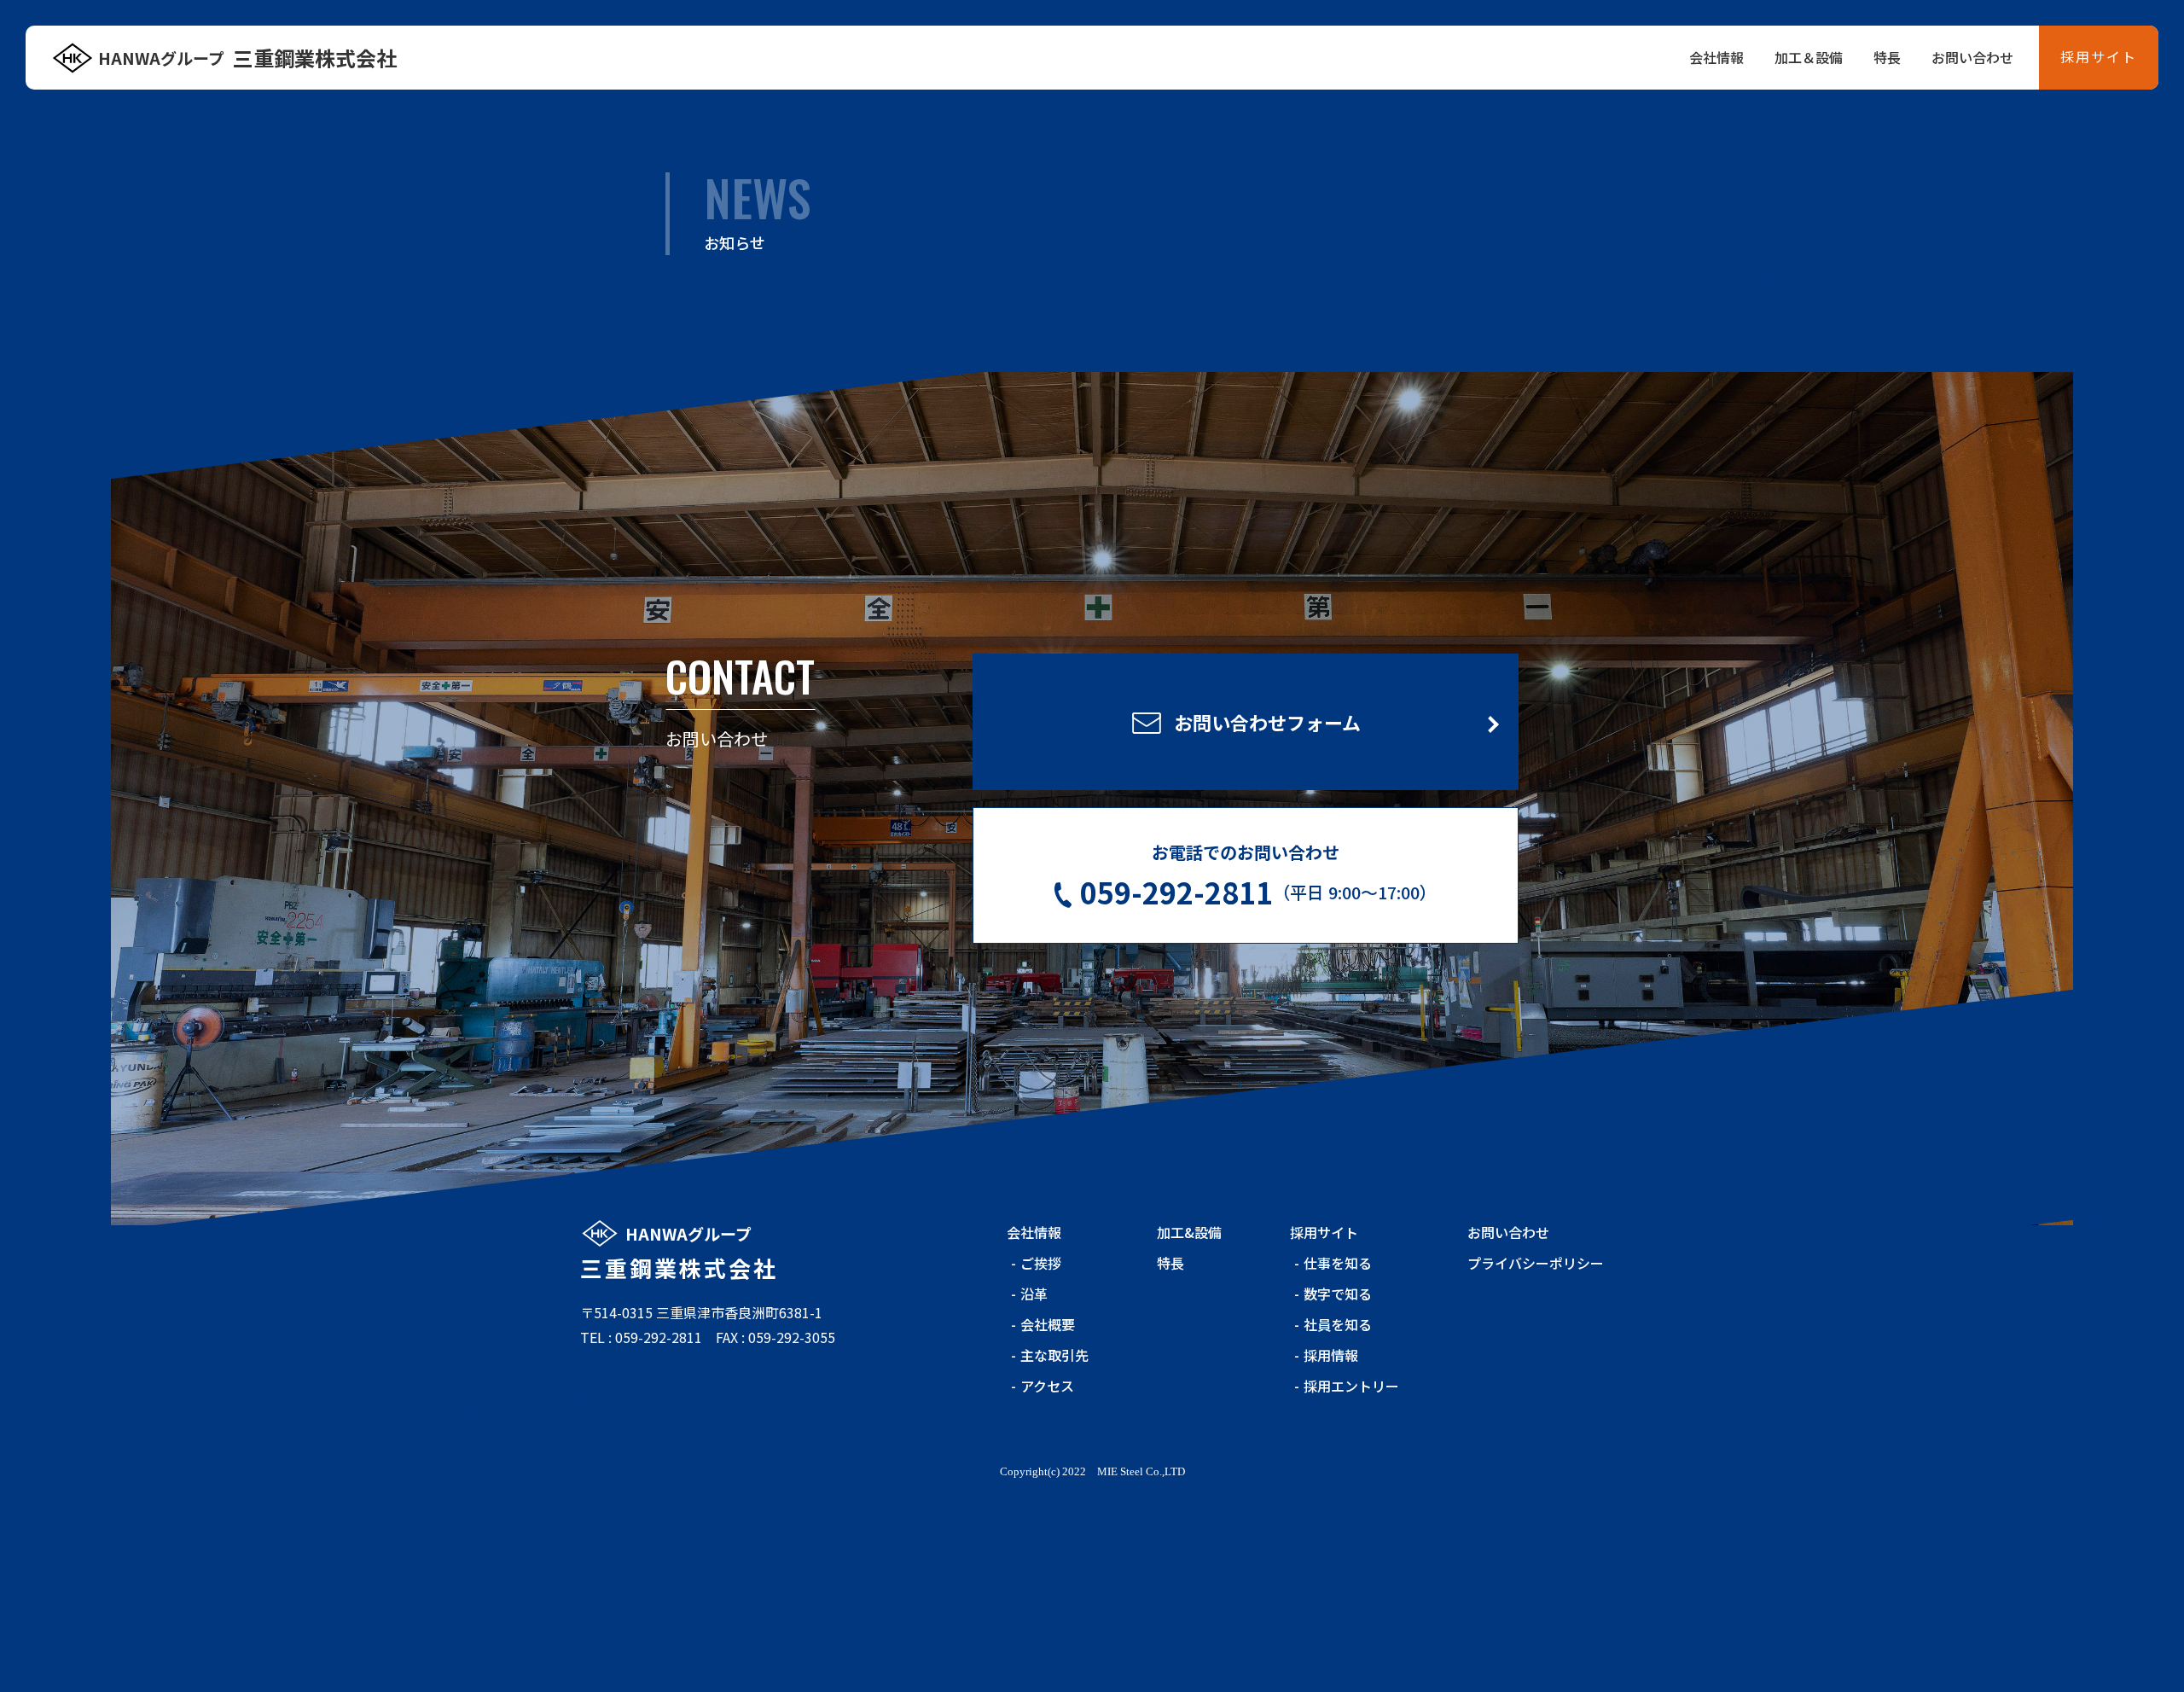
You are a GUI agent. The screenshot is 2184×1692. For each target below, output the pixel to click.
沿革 (1034, 1294)
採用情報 (1331, 1355)
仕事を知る (1338, 1263)
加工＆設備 (1809, 57)
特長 (1887, 57)
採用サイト (2099, 56)
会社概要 (1048, 1324)
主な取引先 (1054, 1355)
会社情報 (1716, 57)
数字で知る (1338, 1294)
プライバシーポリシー (1536, 1263)
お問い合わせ (1972, 57)
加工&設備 (1189, 1232)
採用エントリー (1351, 1386)
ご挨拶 (1041, 1263)
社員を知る (1338, 1324)
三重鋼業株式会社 (247, 58)
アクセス (1047, 1386)
